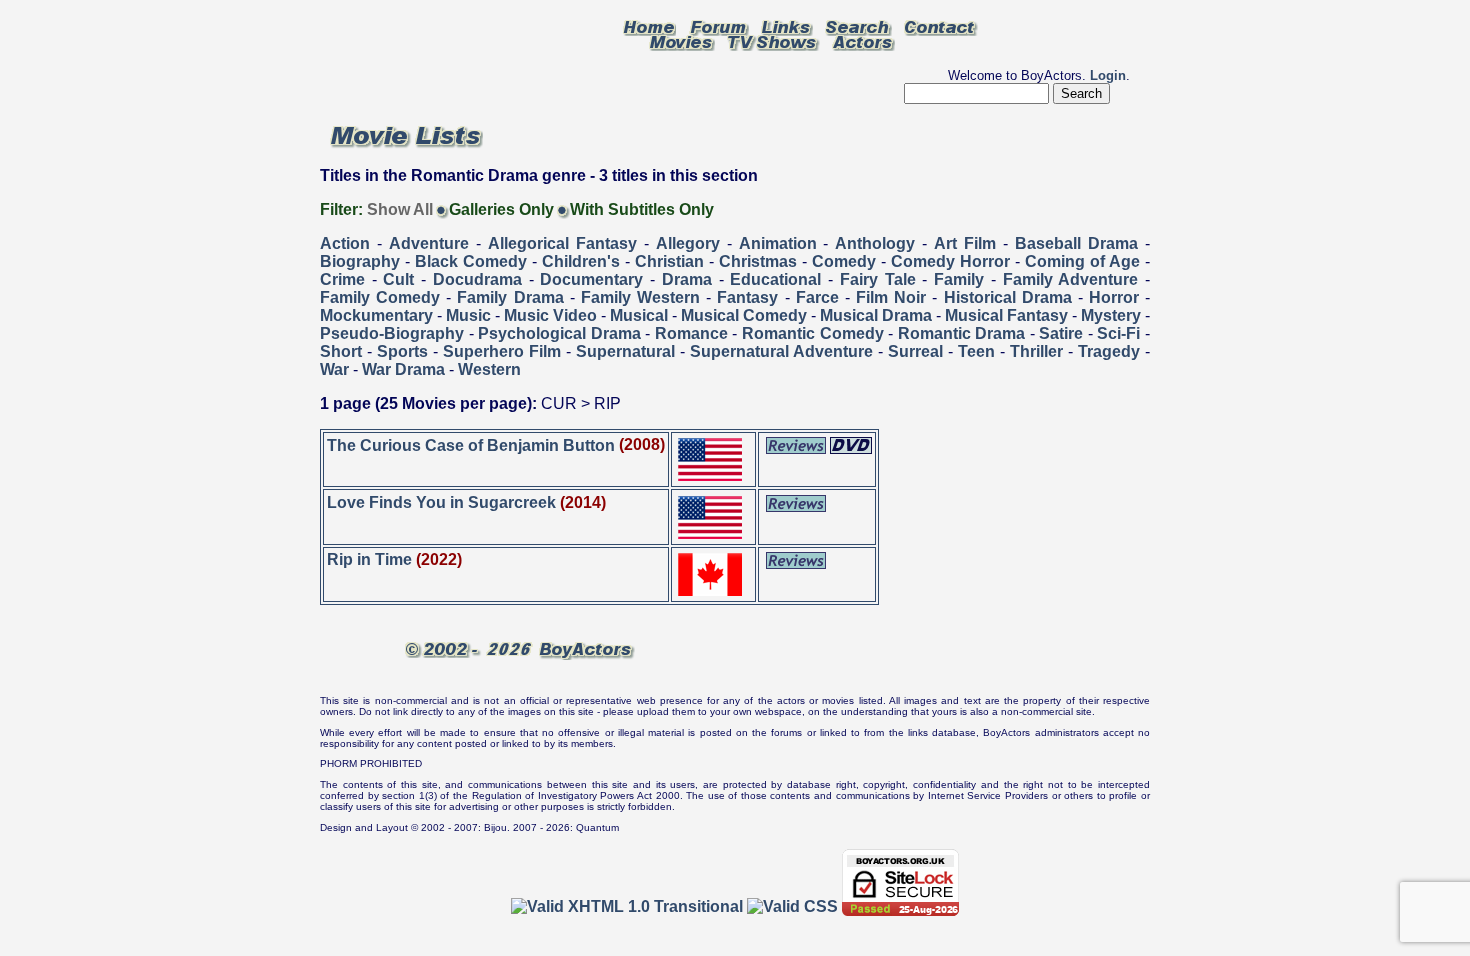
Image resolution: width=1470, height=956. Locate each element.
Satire (1061, 333)
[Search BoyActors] (858, 26)
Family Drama (510, 297)
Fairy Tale (878, 279)
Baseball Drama (1076, 243)
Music (468, 315)
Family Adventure (1071, 279)
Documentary (591, 279)
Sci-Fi (1118, 333)
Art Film (965, 243)
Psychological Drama (559, 333)
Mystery (1111, 315)
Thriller (1036, 351)
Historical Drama (1008, 297)
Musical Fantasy (1006, 315)
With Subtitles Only (642, 209)
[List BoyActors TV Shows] (773, 41)
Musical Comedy (744, 315)
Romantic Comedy (813, 333)
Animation (778, 243)
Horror (1114, 297)
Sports (402, 351)
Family (959, 279)
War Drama (403, 369)
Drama (687, 279)
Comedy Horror (950, 261)
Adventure (429, 243)
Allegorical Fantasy (562, 243)
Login (1108, 75)
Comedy (844, 261)
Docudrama (477, 279)
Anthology (875, 243)
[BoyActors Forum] (718, 26)
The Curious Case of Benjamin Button (471, 444)
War (334, 369)
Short (341, 351)
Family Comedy (380, 297)
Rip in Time (369, 559)
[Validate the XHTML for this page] (627, 906)
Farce (817, 297)
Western (489, 369)
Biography (360, 261)
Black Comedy (471, 261)
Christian (669, 261)
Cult (398, 279)
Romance (691, 333)
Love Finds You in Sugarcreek (441, 502)
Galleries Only (501, 209)
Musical (639, 315)
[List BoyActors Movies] (682, 41)
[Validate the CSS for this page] (792, 906)
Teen (976, 351)
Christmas (758, 261)
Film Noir (891, 297)
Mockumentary (376, 315)
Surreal (915, 351)
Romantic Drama (962, 333)
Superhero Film (502, 351)
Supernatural (625, 351)
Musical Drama (876, 315)
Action (345, 243)
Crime (342, 279)
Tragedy (1109, 351)
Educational (775, 279)
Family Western (640, 297)
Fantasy (747, 297)
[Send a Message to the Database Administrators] (941, 26)
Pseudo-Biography (392, 333)
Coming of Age (1082, 261)
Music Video (550, 315)
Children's (581, 261)
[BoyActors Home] (649, 26)
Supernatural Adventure (781, 351)
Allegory (688, 243)
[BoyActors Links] (787, 26)
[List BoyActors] (863, 41)
